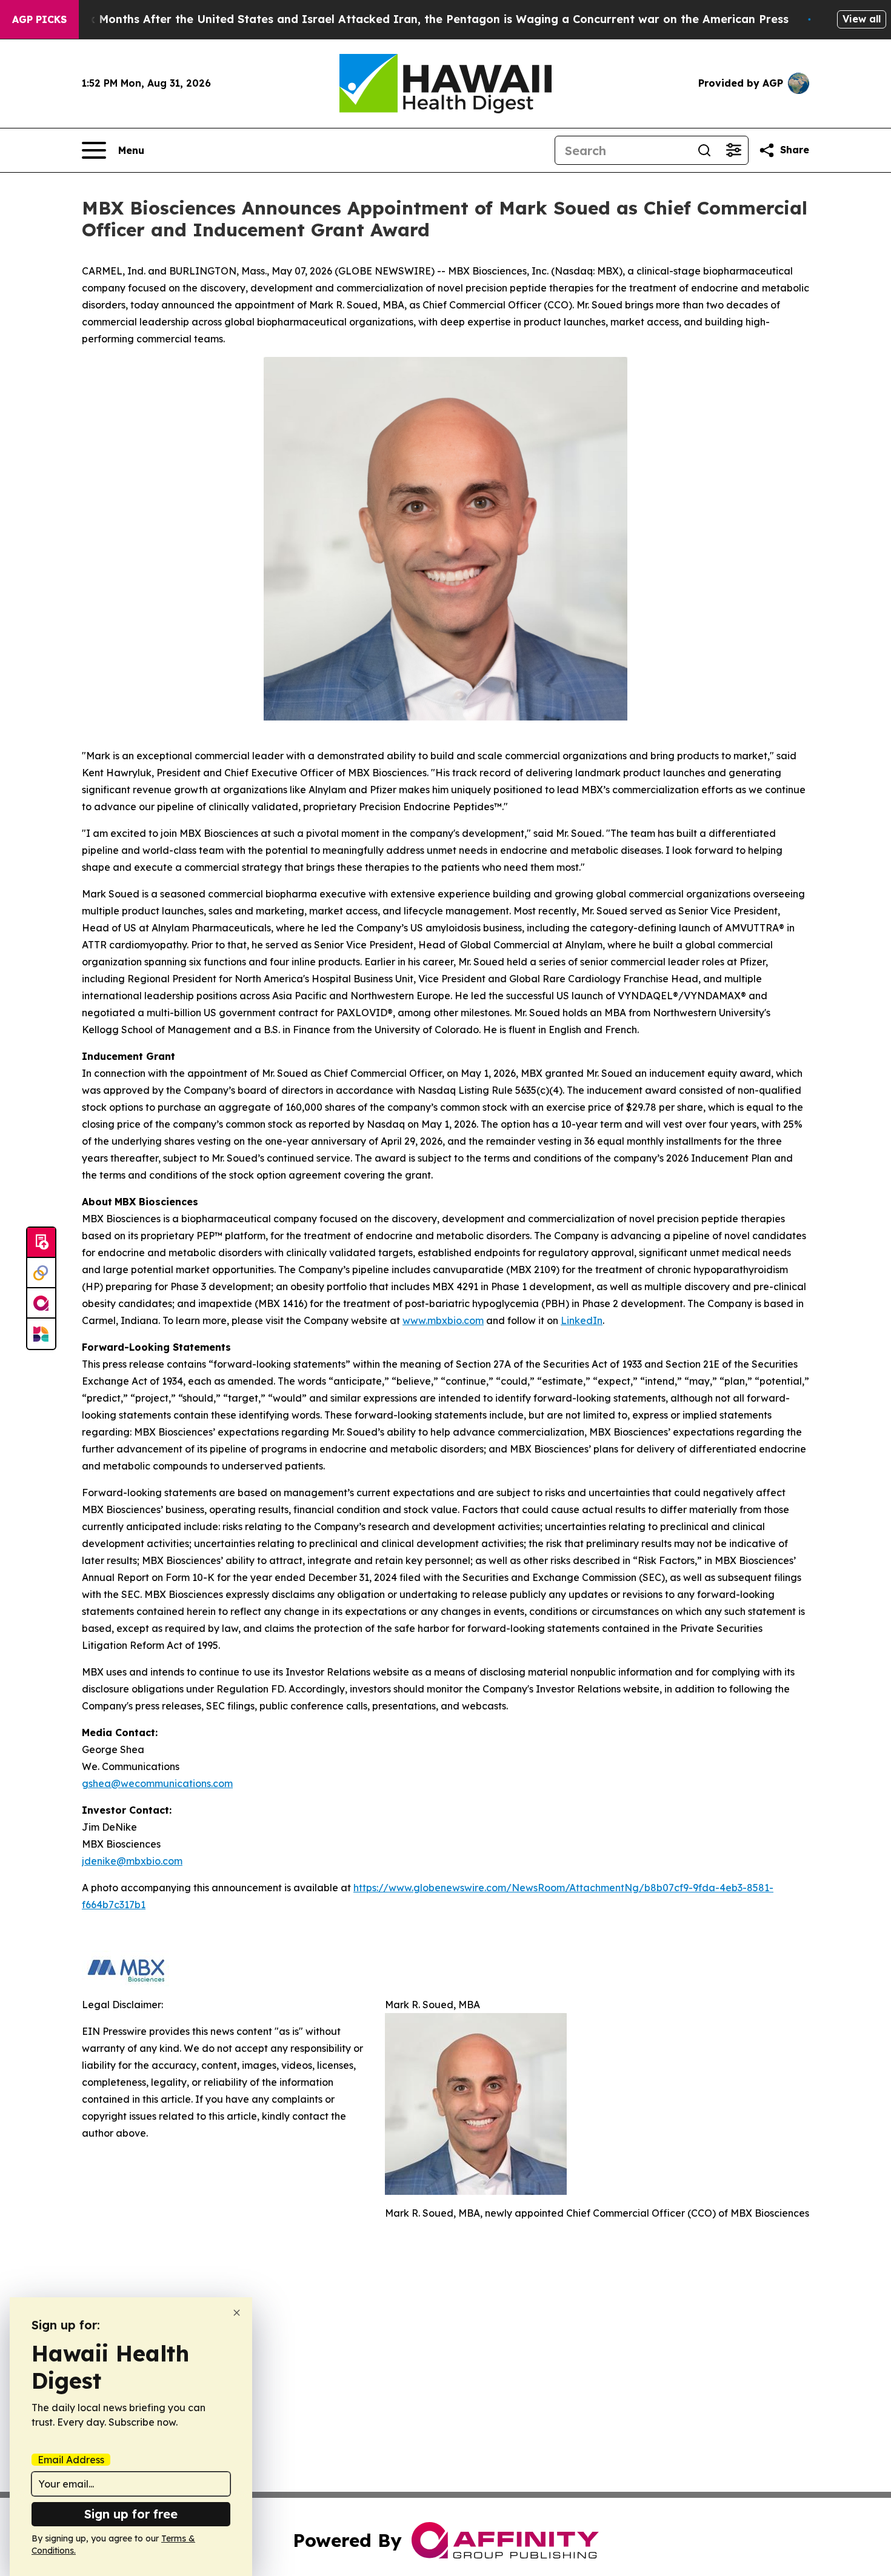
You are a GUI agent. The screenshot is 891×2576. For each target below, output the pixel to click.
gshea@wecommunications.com (157, 1783)
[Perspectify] (41, 1273)
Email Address (71, 2460)
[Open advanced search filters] (733, 150)
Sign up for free (131, 2514)
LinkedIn (582, 1320)
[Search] (704, 150)
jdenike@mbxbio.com (132, 1861)
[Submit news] (41, 1243)
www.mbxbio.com (443, 1320)
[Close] (237, 2313)
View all (862, 19)
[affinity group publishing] (41, 1303)
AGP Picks (39, 19)
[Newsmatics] (41, 1334)
